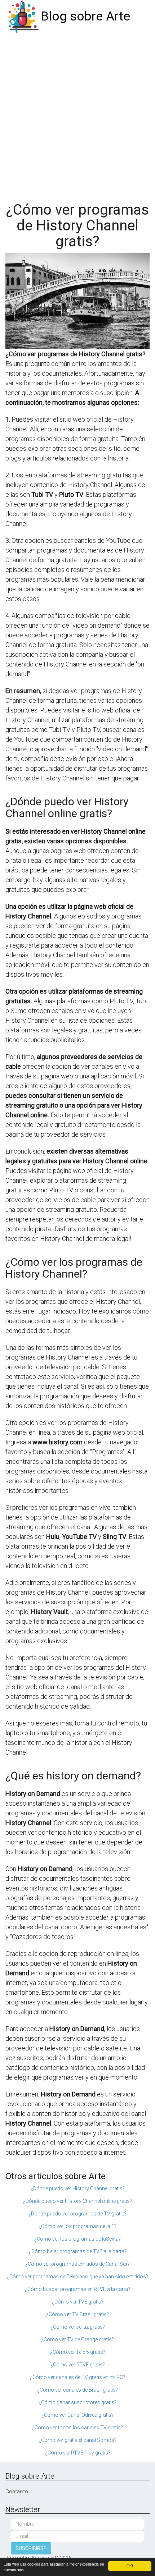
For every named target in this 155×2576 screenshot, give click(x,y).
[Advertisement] (77, 114)
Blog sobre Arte (85, 16)
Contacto (17, 2492)
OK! (130, 2566)
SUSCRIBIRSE (31, 2548)
